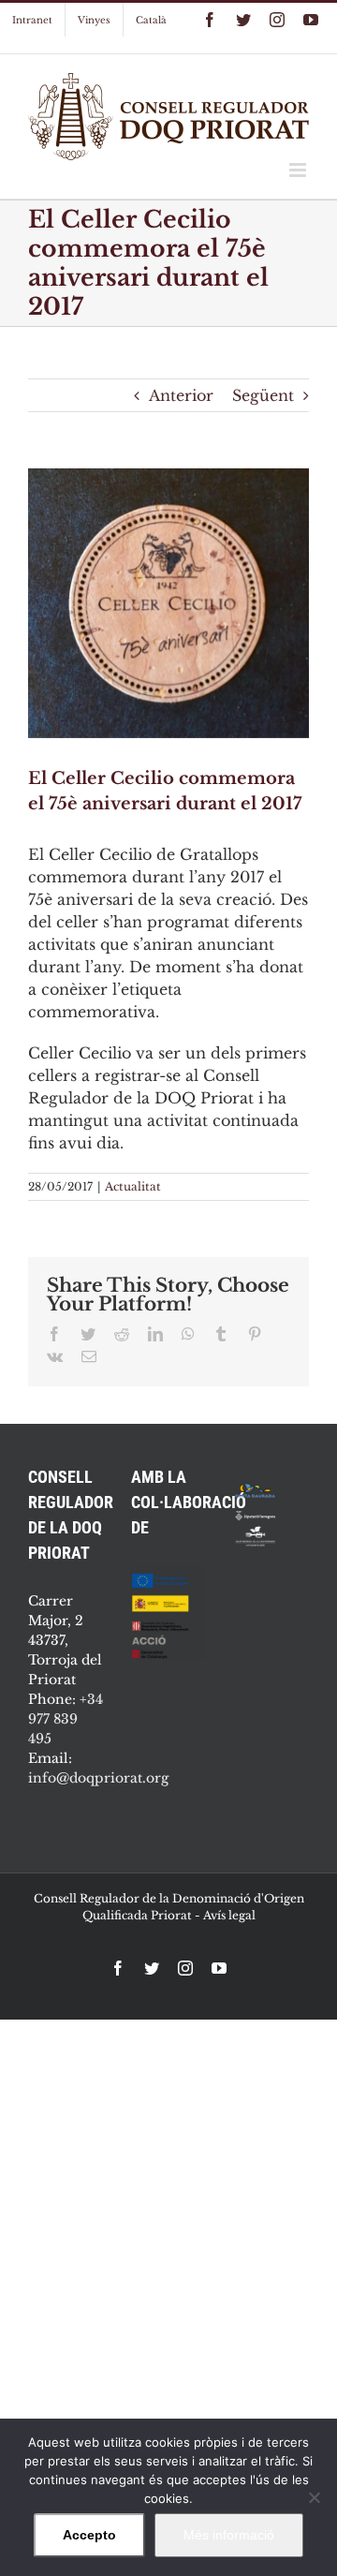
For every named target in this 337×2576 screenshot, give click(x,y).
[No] (314, 2497)
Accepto (89, 2535)
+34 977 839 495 (66, 1719)
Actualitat (133, 1186)
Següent (263, 395)
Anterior (181, 395)
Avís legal (229, 1915)
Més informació (229, 2535)
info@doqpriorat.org (98, 1778)
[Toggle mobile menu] (299, 170)
